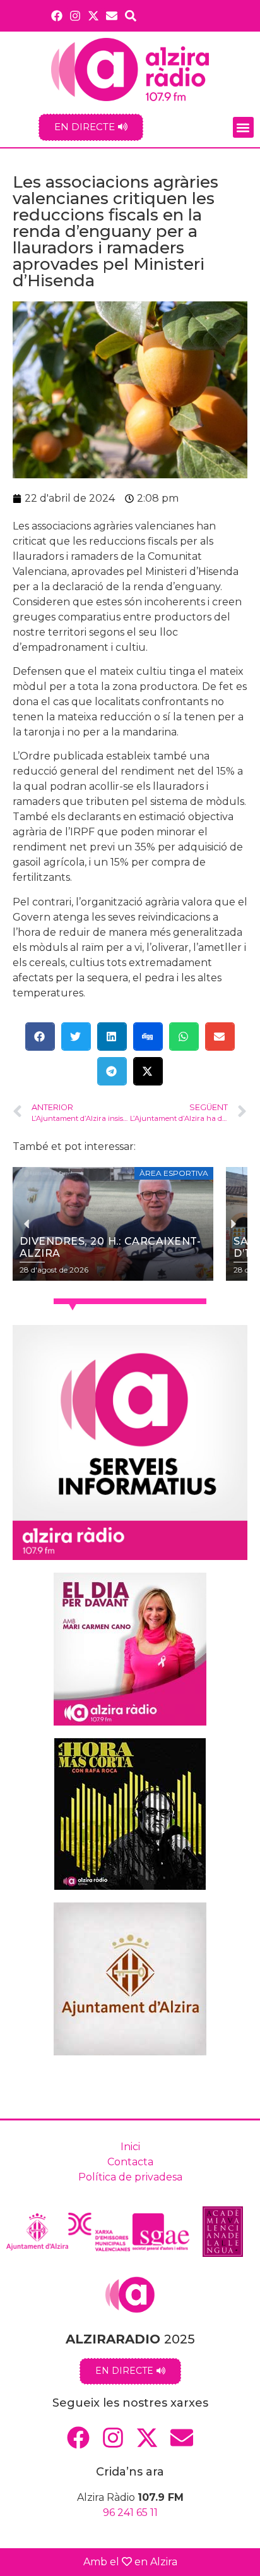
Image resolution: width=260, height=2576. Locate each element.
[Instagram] (75, 15)
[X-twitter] (94, 15)
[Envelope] (112, 15)
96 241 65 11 (130, 2513)
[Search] (131, 15)
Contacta (130, 2162)
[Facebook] (56, 15)
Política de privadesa (130, 2177)
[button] (243, 127)
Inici (130, 2147)
